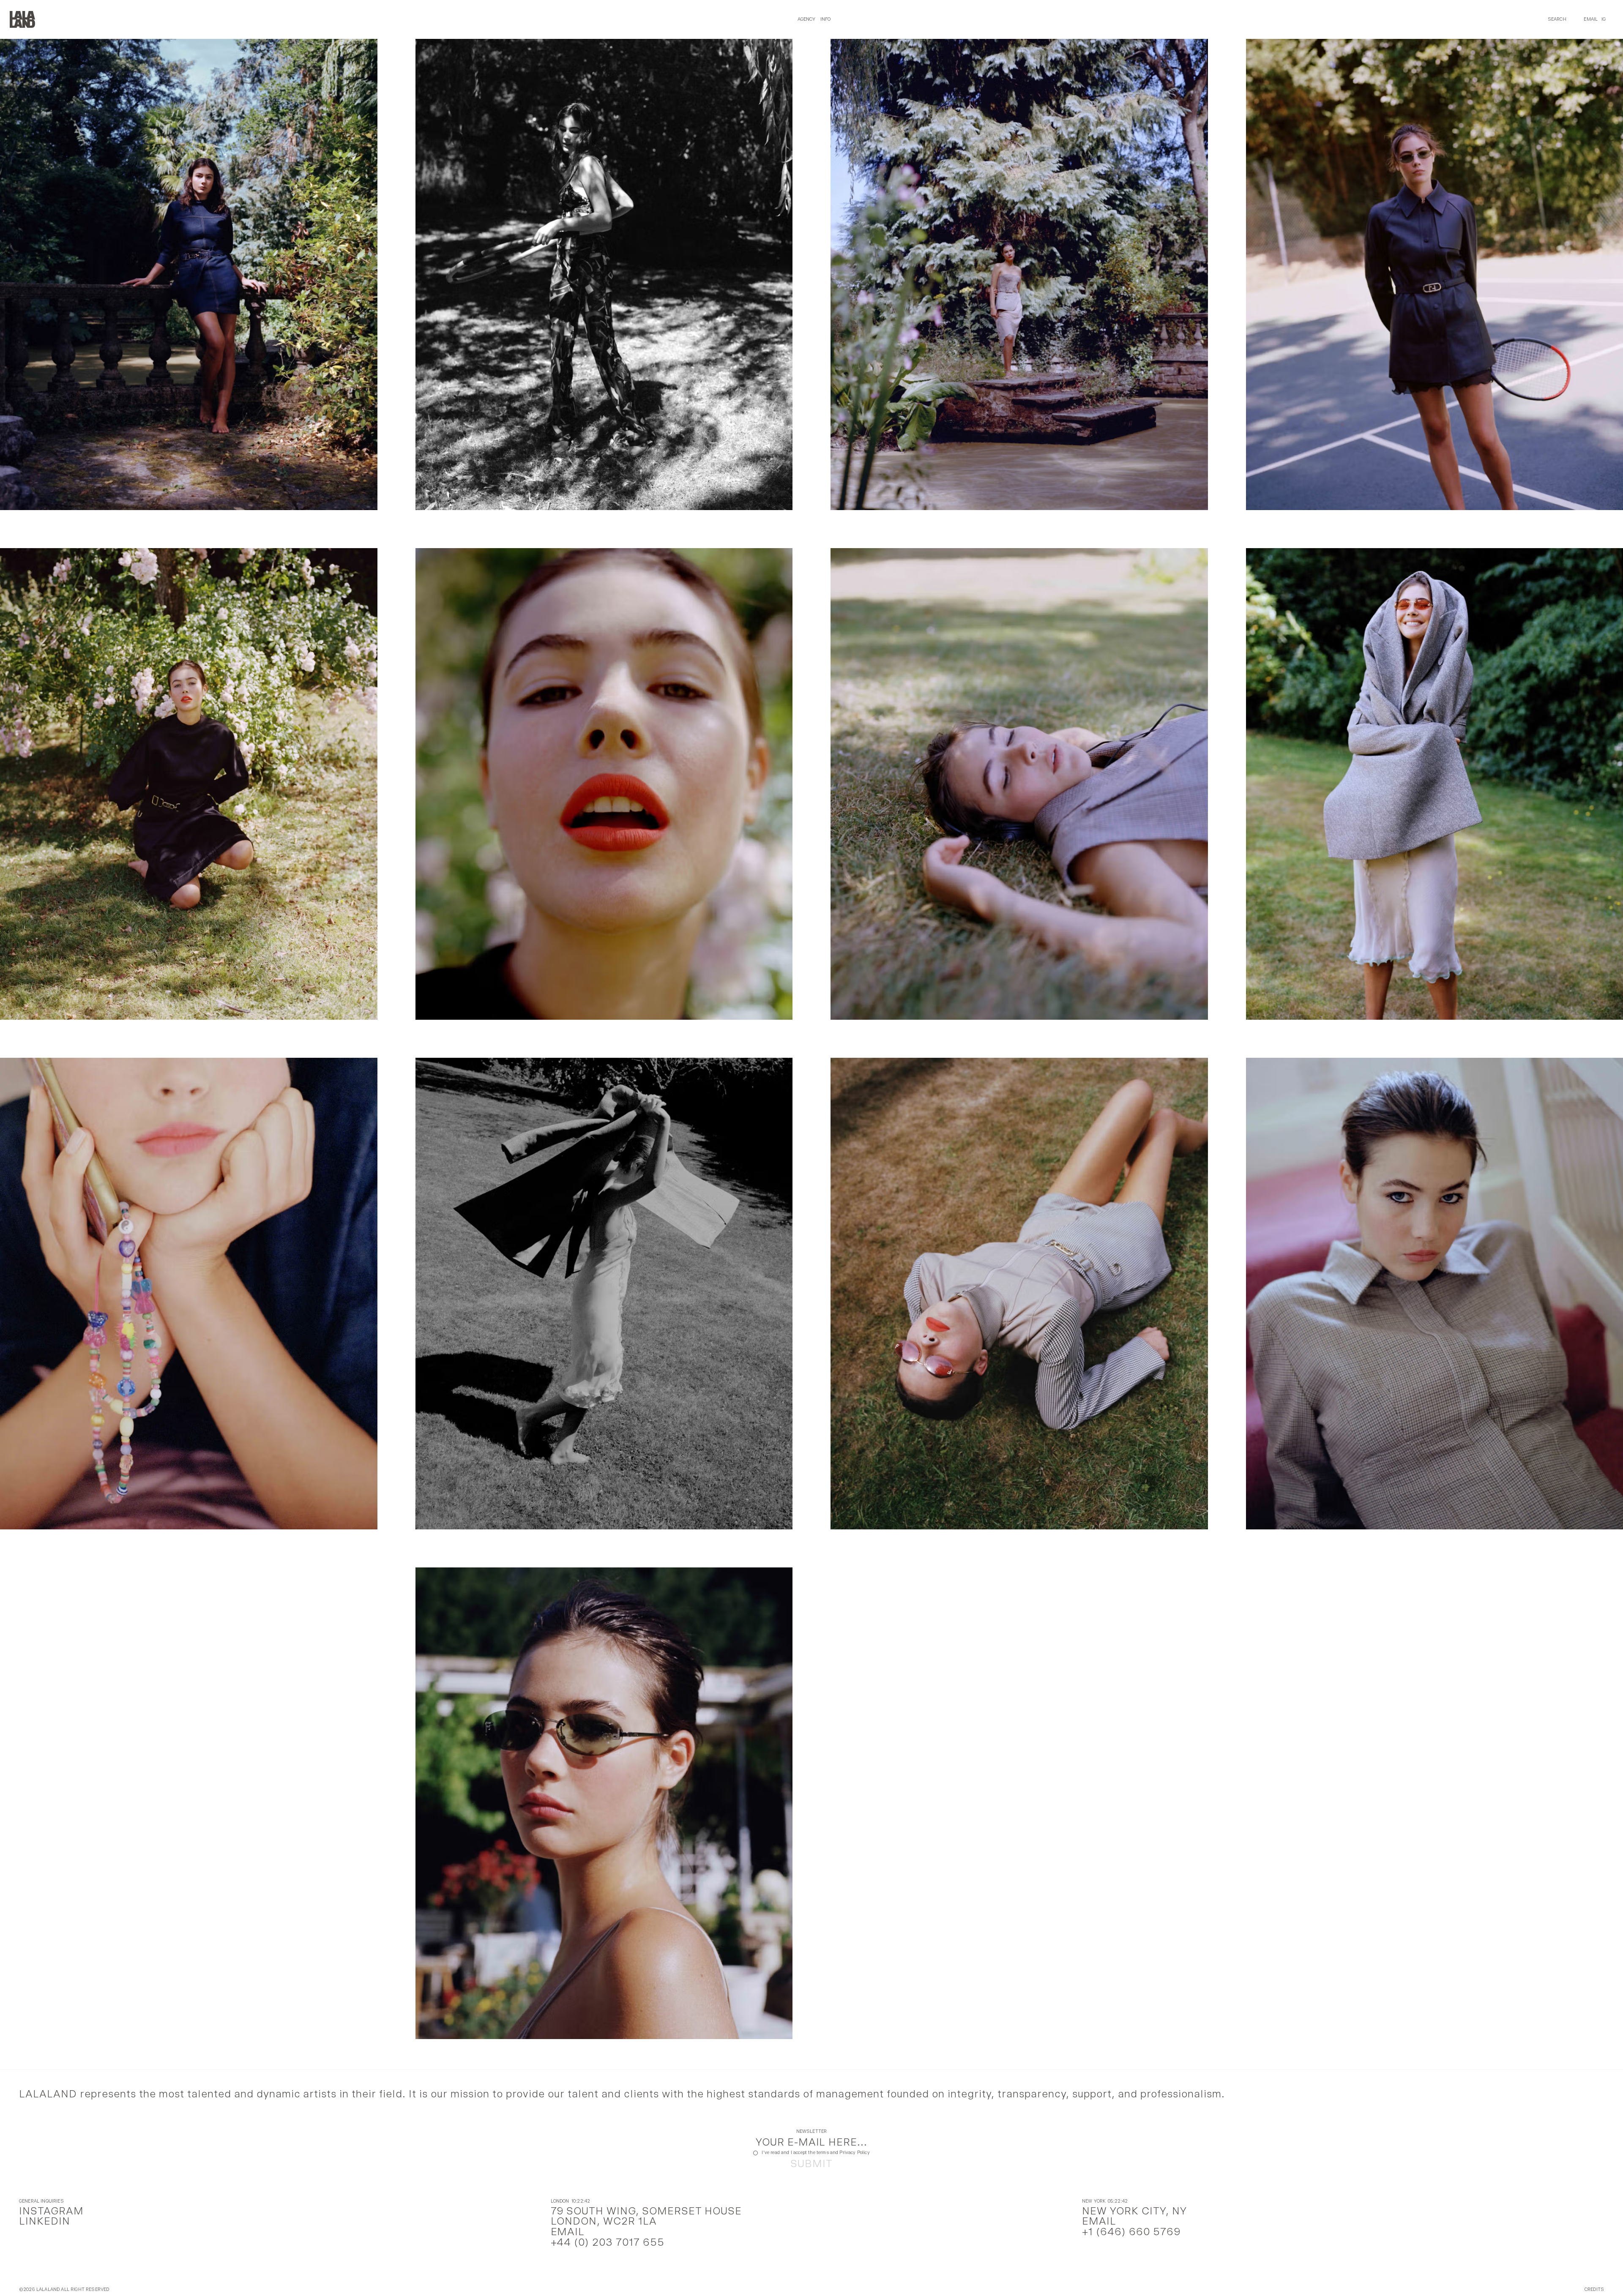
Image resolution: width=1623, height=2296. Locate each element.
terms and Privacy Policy (843, 2153)
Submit (811, 2164)
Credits (1594, 2290)
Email (1591, 19)
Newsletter (812, 2132)
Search (1557, 19)
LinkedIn (45, 2221)
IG (1604, 19)
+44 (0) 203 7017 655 (608, 2242)
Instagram (51, 2211)
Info (826, 19)
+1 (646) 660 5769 (1131, 2232)
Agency (807, 19)
